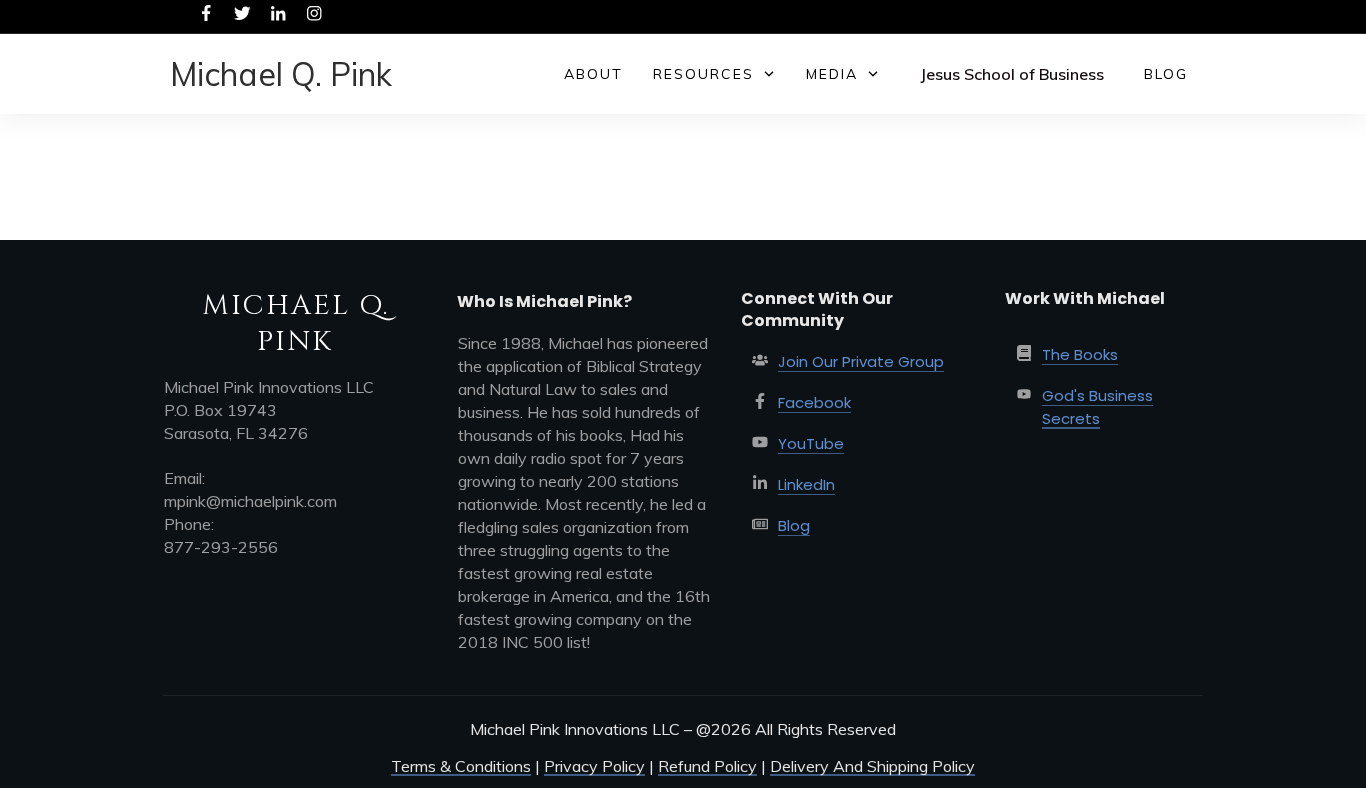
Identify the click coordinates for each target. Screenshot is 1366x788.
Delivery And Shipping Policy (872, 766)
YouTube (811, 443)
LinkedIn (806, 484)
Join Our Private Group (861, 361)
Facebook (814, 402)
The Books (1080, 354)
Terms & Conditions (461, 766)
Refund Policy (707, 766)
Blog (794, 525)
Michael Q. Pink (281, 74)
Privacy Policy (594, 766)
